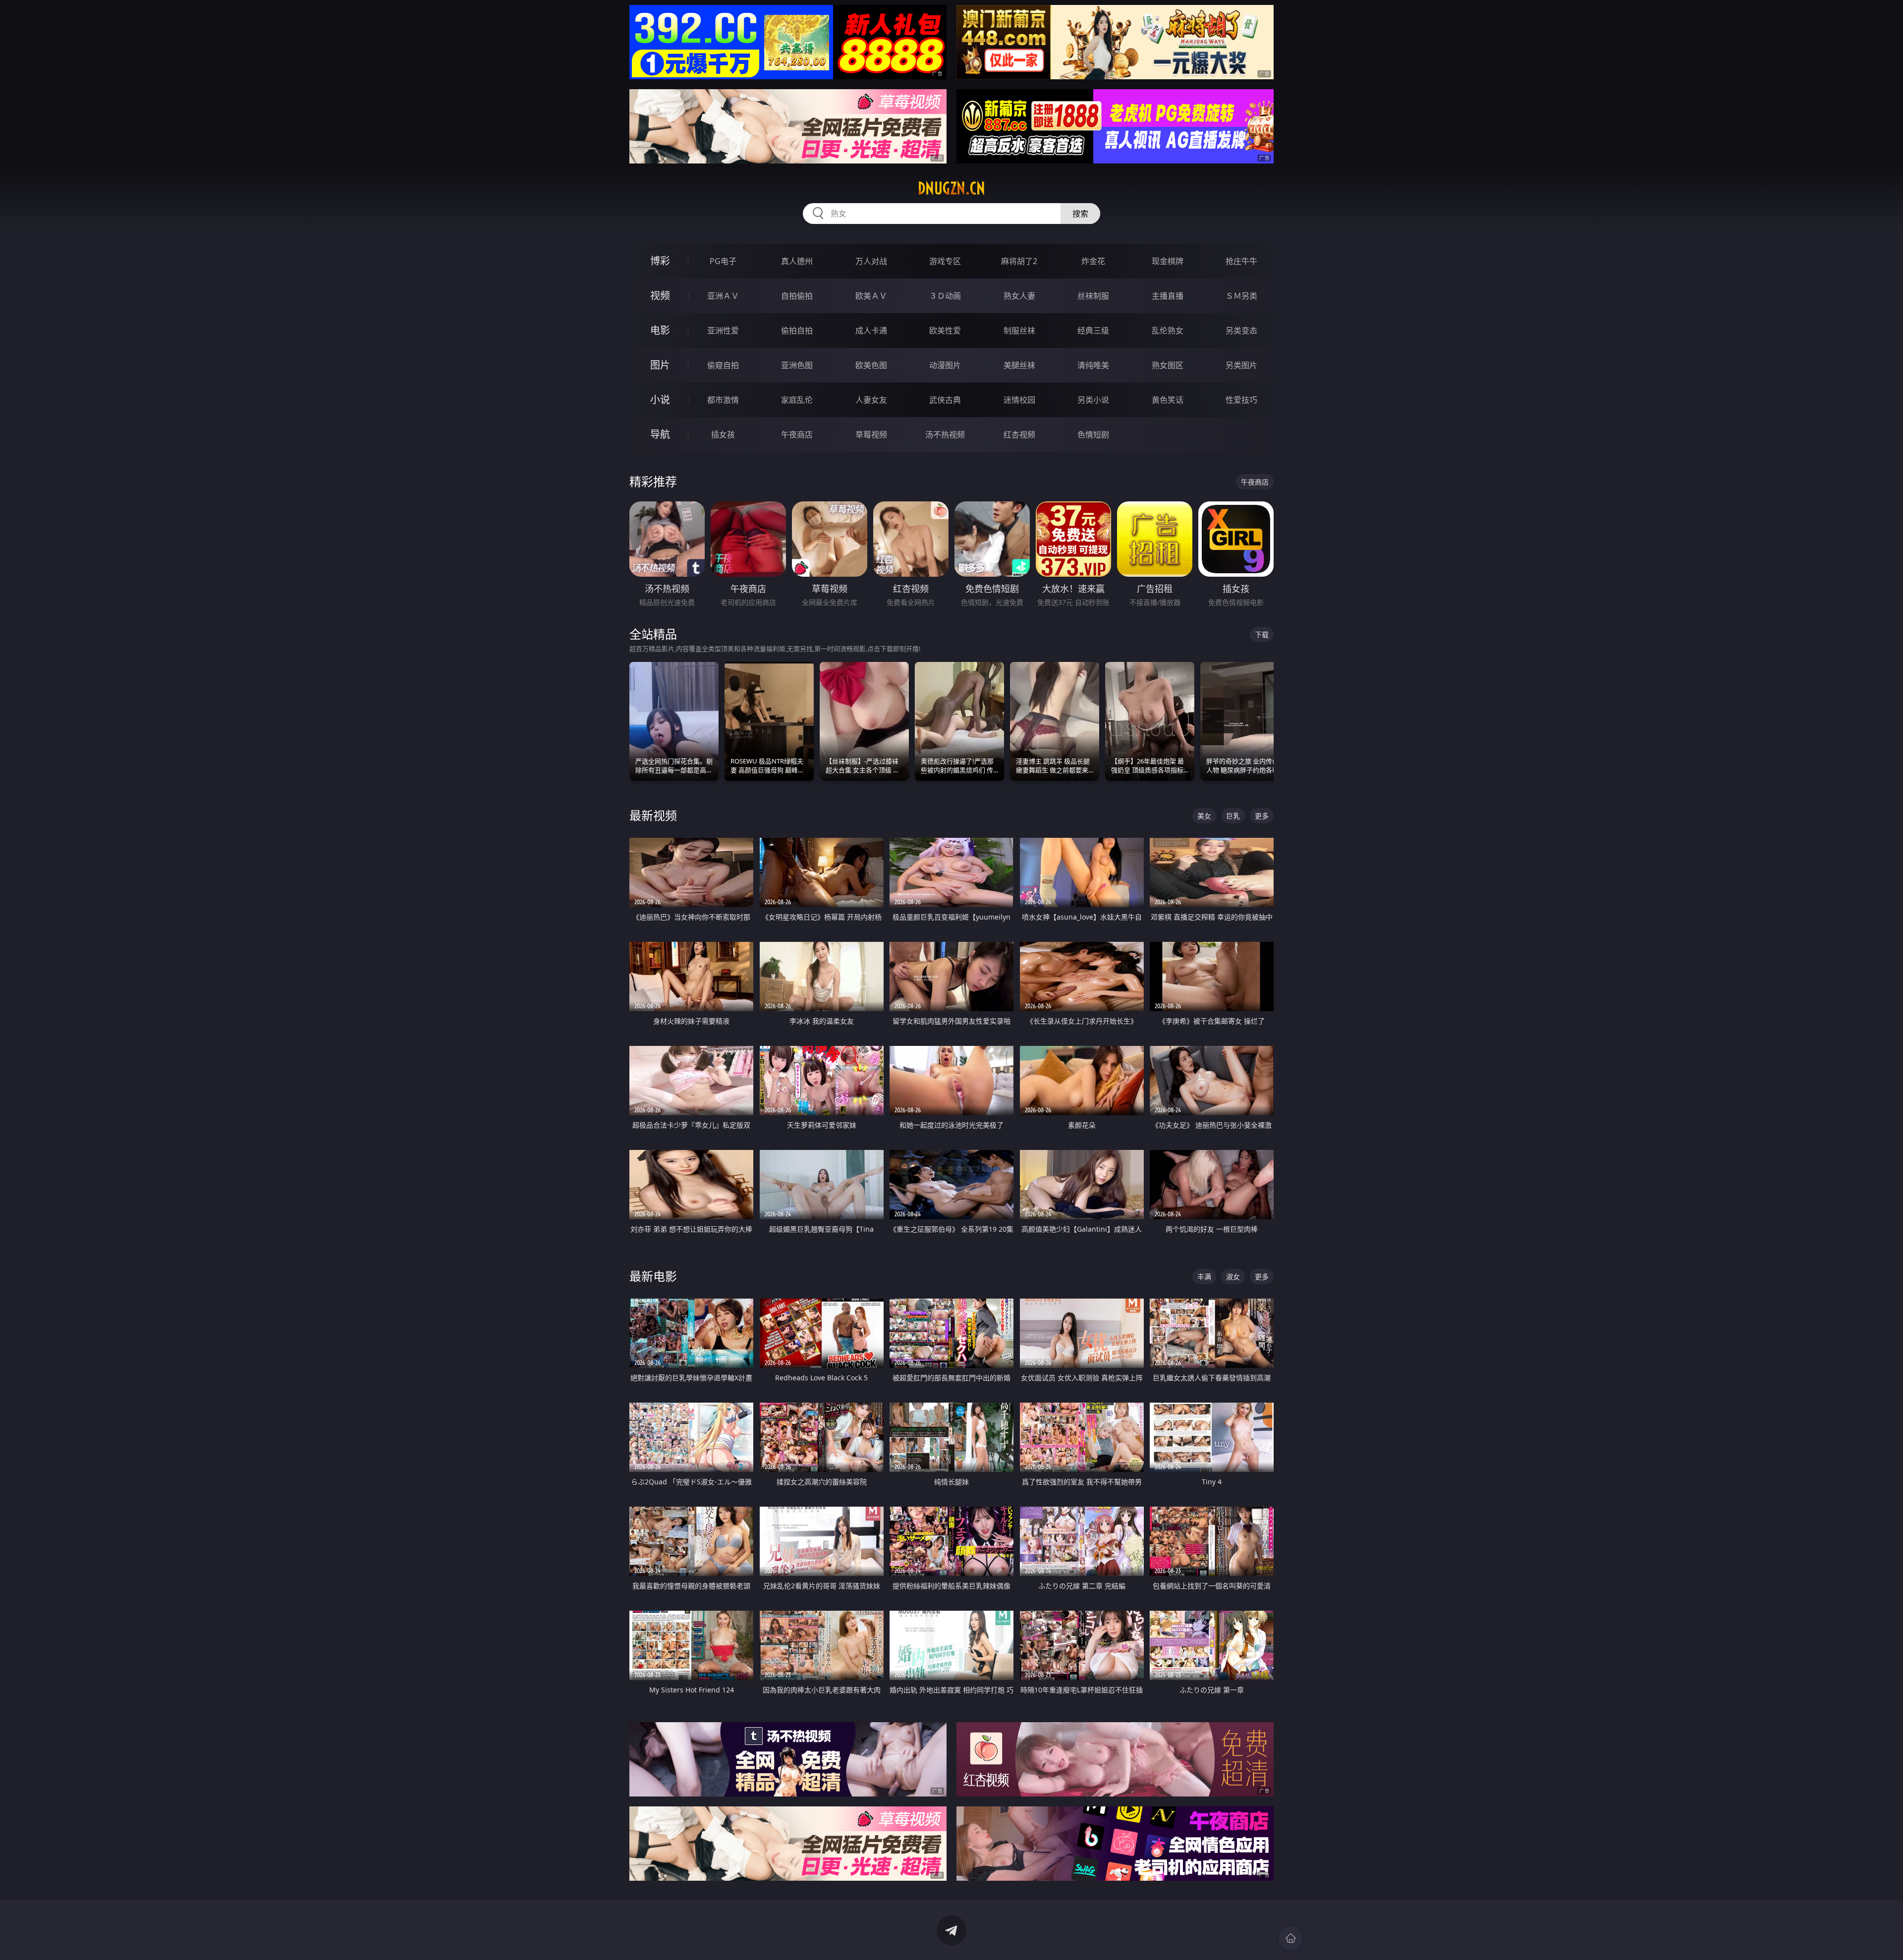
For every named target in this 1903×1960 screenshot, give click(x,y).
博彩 (660, 261)
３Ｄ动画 (945, 296)
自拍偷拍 (797, 296)
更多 (1262, 816)
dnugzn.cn (951, 188)
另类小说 (1093, 400)
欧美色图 (871, 365)
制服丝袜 (1019, 330)
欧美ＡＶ (871, 296)
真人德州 (797, 261)
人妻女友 (871, 400)
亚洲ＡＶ (723, 296)
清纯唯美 (1093, 365)
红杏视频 (1019, 435)
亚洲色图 (797, 365)
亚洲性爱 (723, 330)
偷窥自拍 (723, 365)
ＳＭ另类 (1241, 296)
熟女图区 (1168, 365)
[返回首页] (1290, 1938)
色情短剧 (1093, 435)
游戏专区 (945, 261)
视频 (660, 296)
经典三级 (1093, 330)
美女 (1204, 816)
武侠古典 (945, 400)
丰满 (1204, 1277)
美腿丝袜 (1019, 365)
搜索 (1080, 214)
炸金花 (1093, 261)
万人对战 (871, 261)
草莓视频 (871, 435)
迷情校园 (1019, 400)
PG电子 (723, 261)
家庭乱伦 (797, 400)
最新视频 (653, 815)
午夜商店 (797, 435)
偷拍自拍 (797, 330)
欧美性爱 (945, 330)
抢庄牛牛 (1241, 261)
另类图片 (1241, 365)
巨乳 (1233, 816)
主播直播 (1168, 296)
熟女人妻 (1019, 296)
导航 (660, 434)
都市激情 (723, 400)
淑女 (1233, 1277)
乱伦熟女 (1168, 330)
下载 (1262, 634)
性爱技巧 (1241, 400)
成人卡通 (871, 330)
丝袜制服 (1093, 296)
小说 (660, 400)
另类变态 (1241, 330)
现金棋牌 (1168, 261)
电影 (660, 330)
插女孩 (723, 435)
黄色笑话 (1168, 400)
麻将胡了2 (1019, 261)
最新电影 (653, 1276)
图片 (660, 365)
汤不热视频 (945, 435)
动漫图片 (945, 365)
